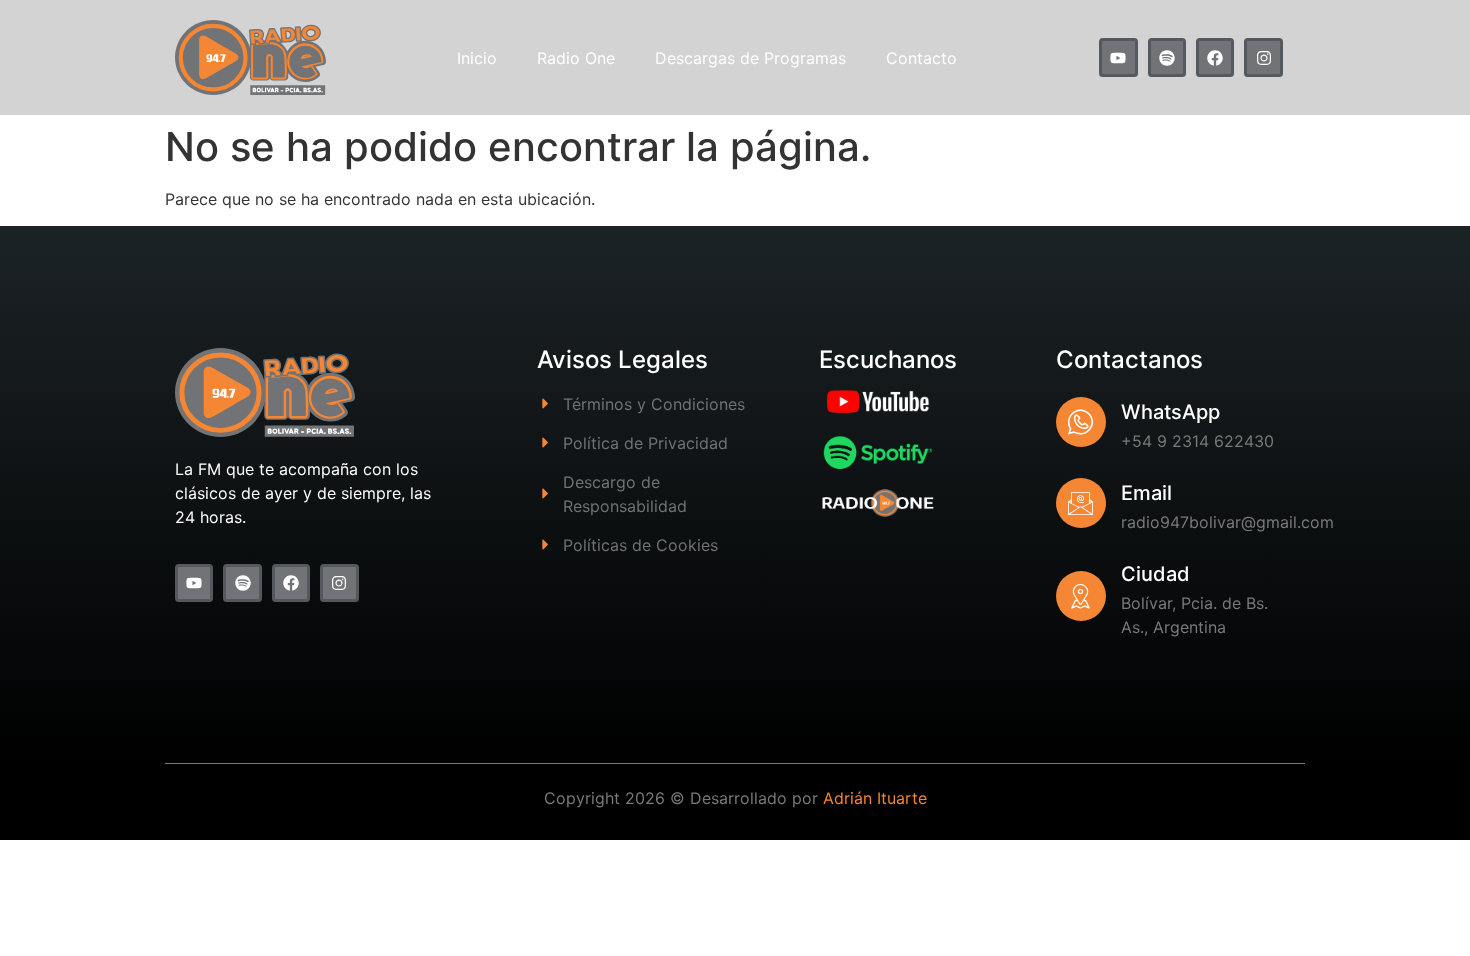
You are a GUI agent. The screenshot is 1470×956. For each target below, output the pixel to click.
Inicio (477, 58)
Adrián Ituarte (875, 798)
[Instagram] (1263, 57)
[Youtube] (1118, 57)
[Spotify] (1167, 57)
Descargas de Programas (750, 58)
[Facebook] (1215, 57)
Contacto (921, 58)
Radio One (576, 58)
